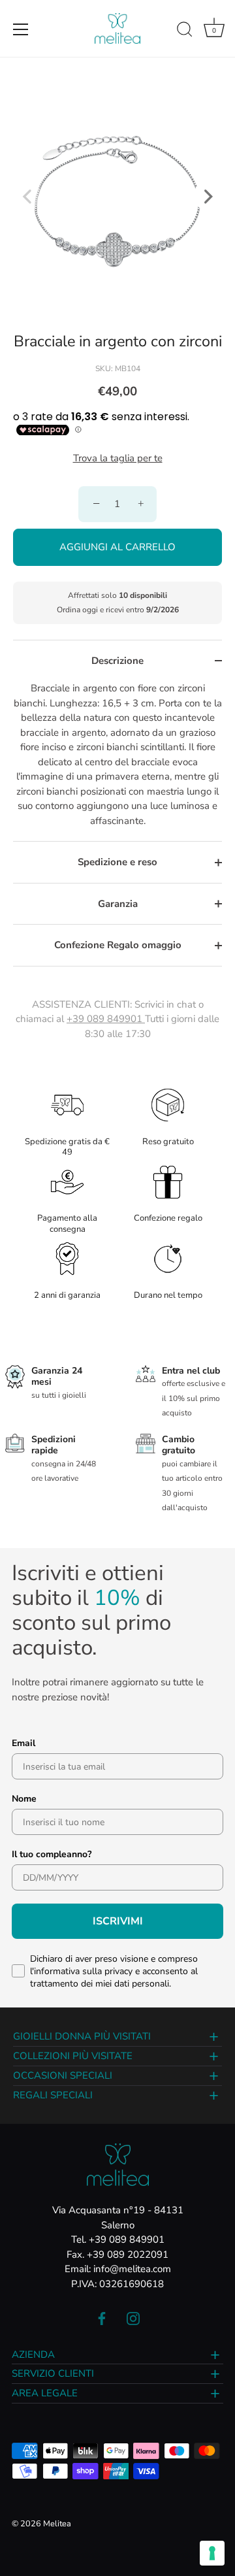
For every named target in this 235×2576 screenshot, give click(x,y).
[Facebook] (102, 2318)
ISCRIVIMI (118, 1921)
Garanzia (118, 904)
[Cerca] (185, 31)
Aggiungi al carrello (117, 547)
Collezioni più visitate (73, 2056)
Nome (24, 1799)
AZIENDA (33, 2354)
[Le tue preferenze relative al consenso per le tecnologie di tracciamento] (212, 2553)
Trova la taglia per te (118, 458)
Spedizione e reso (117, 862)
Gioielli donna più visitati (82, 2036)
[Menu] (21, 29)
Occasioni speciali (63, 2075)
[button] (27, 196)
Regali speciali (53, 2095)
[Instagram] (133, 2318)
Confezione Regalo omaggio (118, 945)
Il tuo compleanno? (52, 1854)
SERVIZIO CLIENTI (53, 2373)
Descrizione (117, 661)
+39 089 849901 (106, 1019)
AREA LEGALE (45, 2393)
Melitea (57, 2524)
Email (23, 1743)
